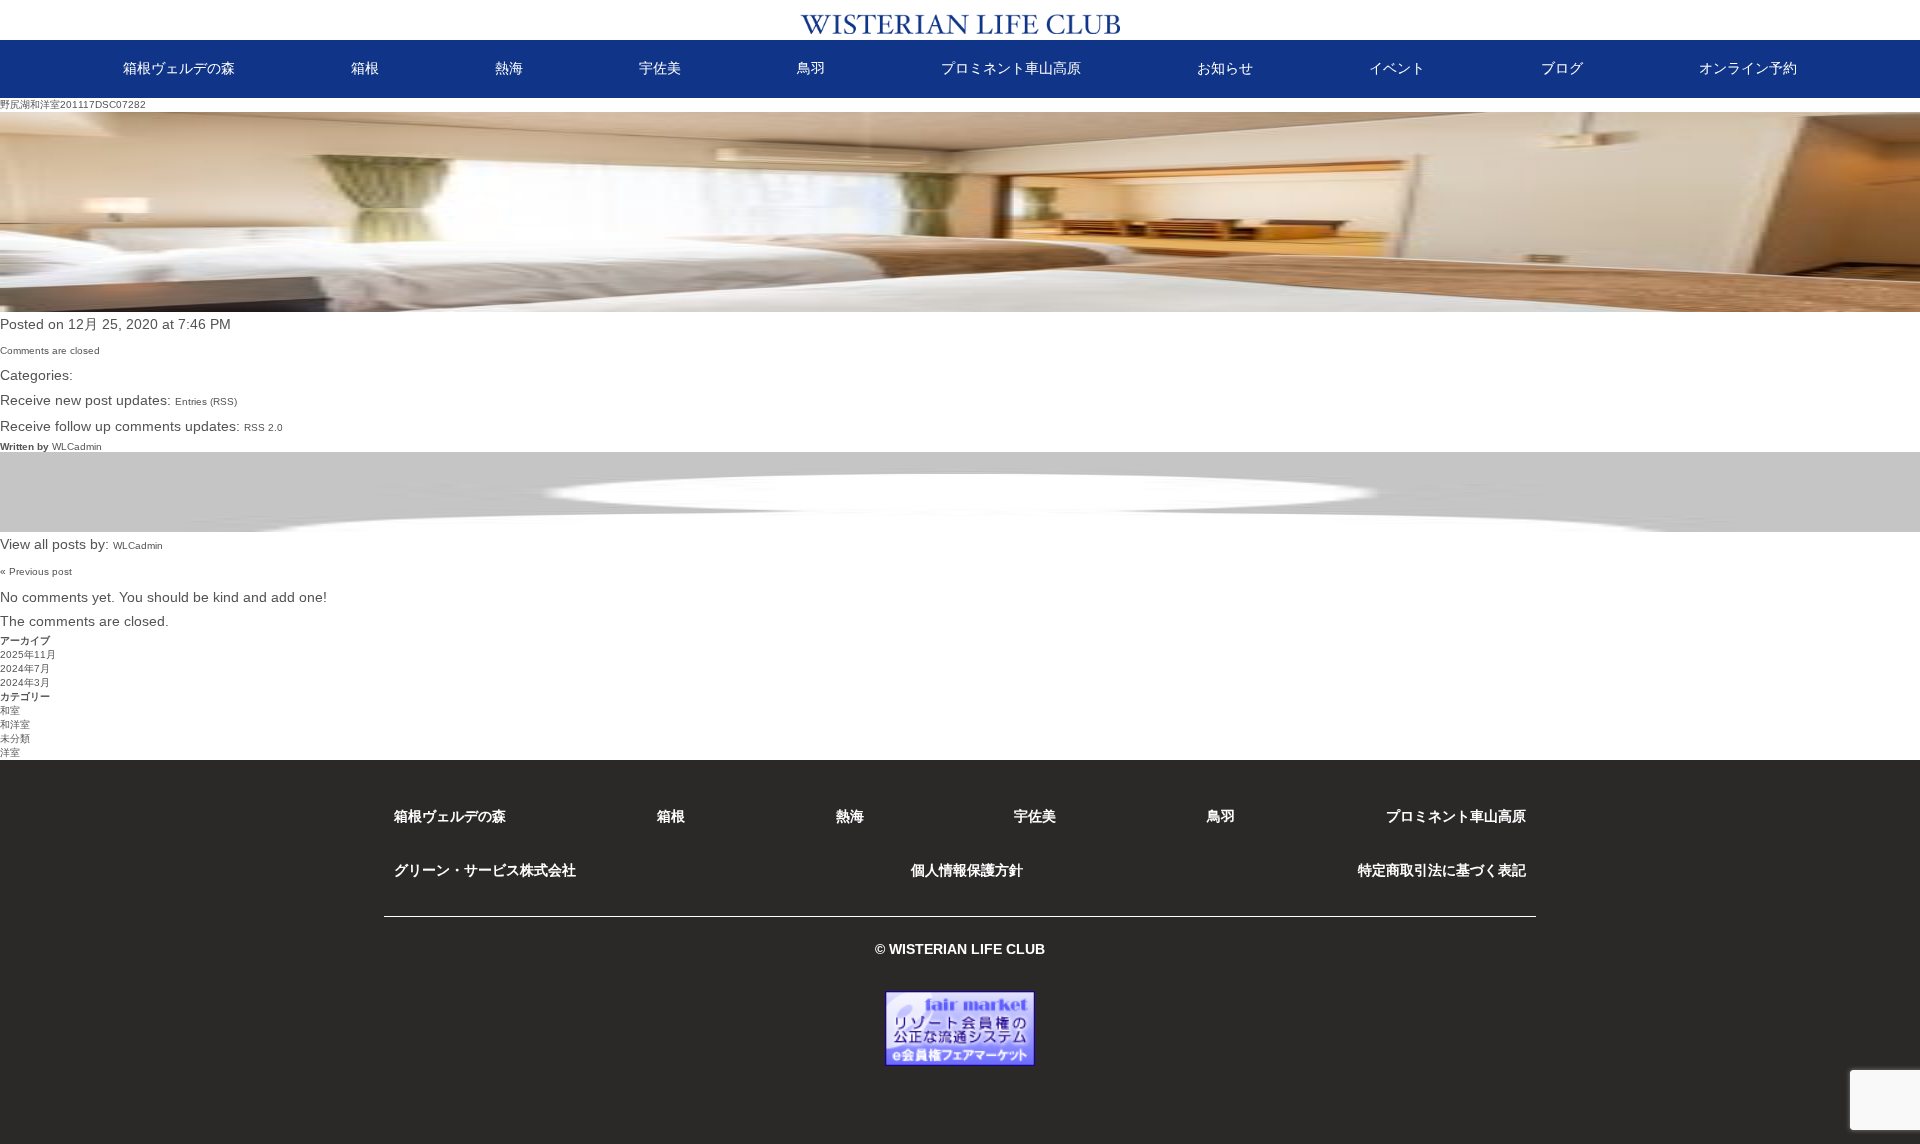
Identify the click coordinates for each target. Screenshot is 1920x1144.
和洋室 (15, 724)
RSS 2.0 (263, 427)
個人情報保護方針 (967, 870)
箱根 (365, 68)
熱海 (509, 68)
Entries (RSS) (206, 401)
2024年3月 (25, 682)
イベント (1397, 68)
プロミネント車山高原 (1011, 68)
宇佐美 (660, 68)
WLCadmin (77, 446)
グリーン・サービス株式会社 (485, 870)
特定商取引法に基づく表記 (1442, 870)
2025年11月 (28, 654)
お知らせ (1225, 68)
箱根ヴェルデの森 (179, 68)
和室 (10, 710)
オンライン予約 (1748, 68)
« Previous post (36, 571)
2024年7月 (25, 668)
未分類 (15, 738)
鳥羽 (811, 68)
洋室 (10, 752)
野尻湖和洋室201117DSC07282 (73, 104)
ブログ (1562, 68)
